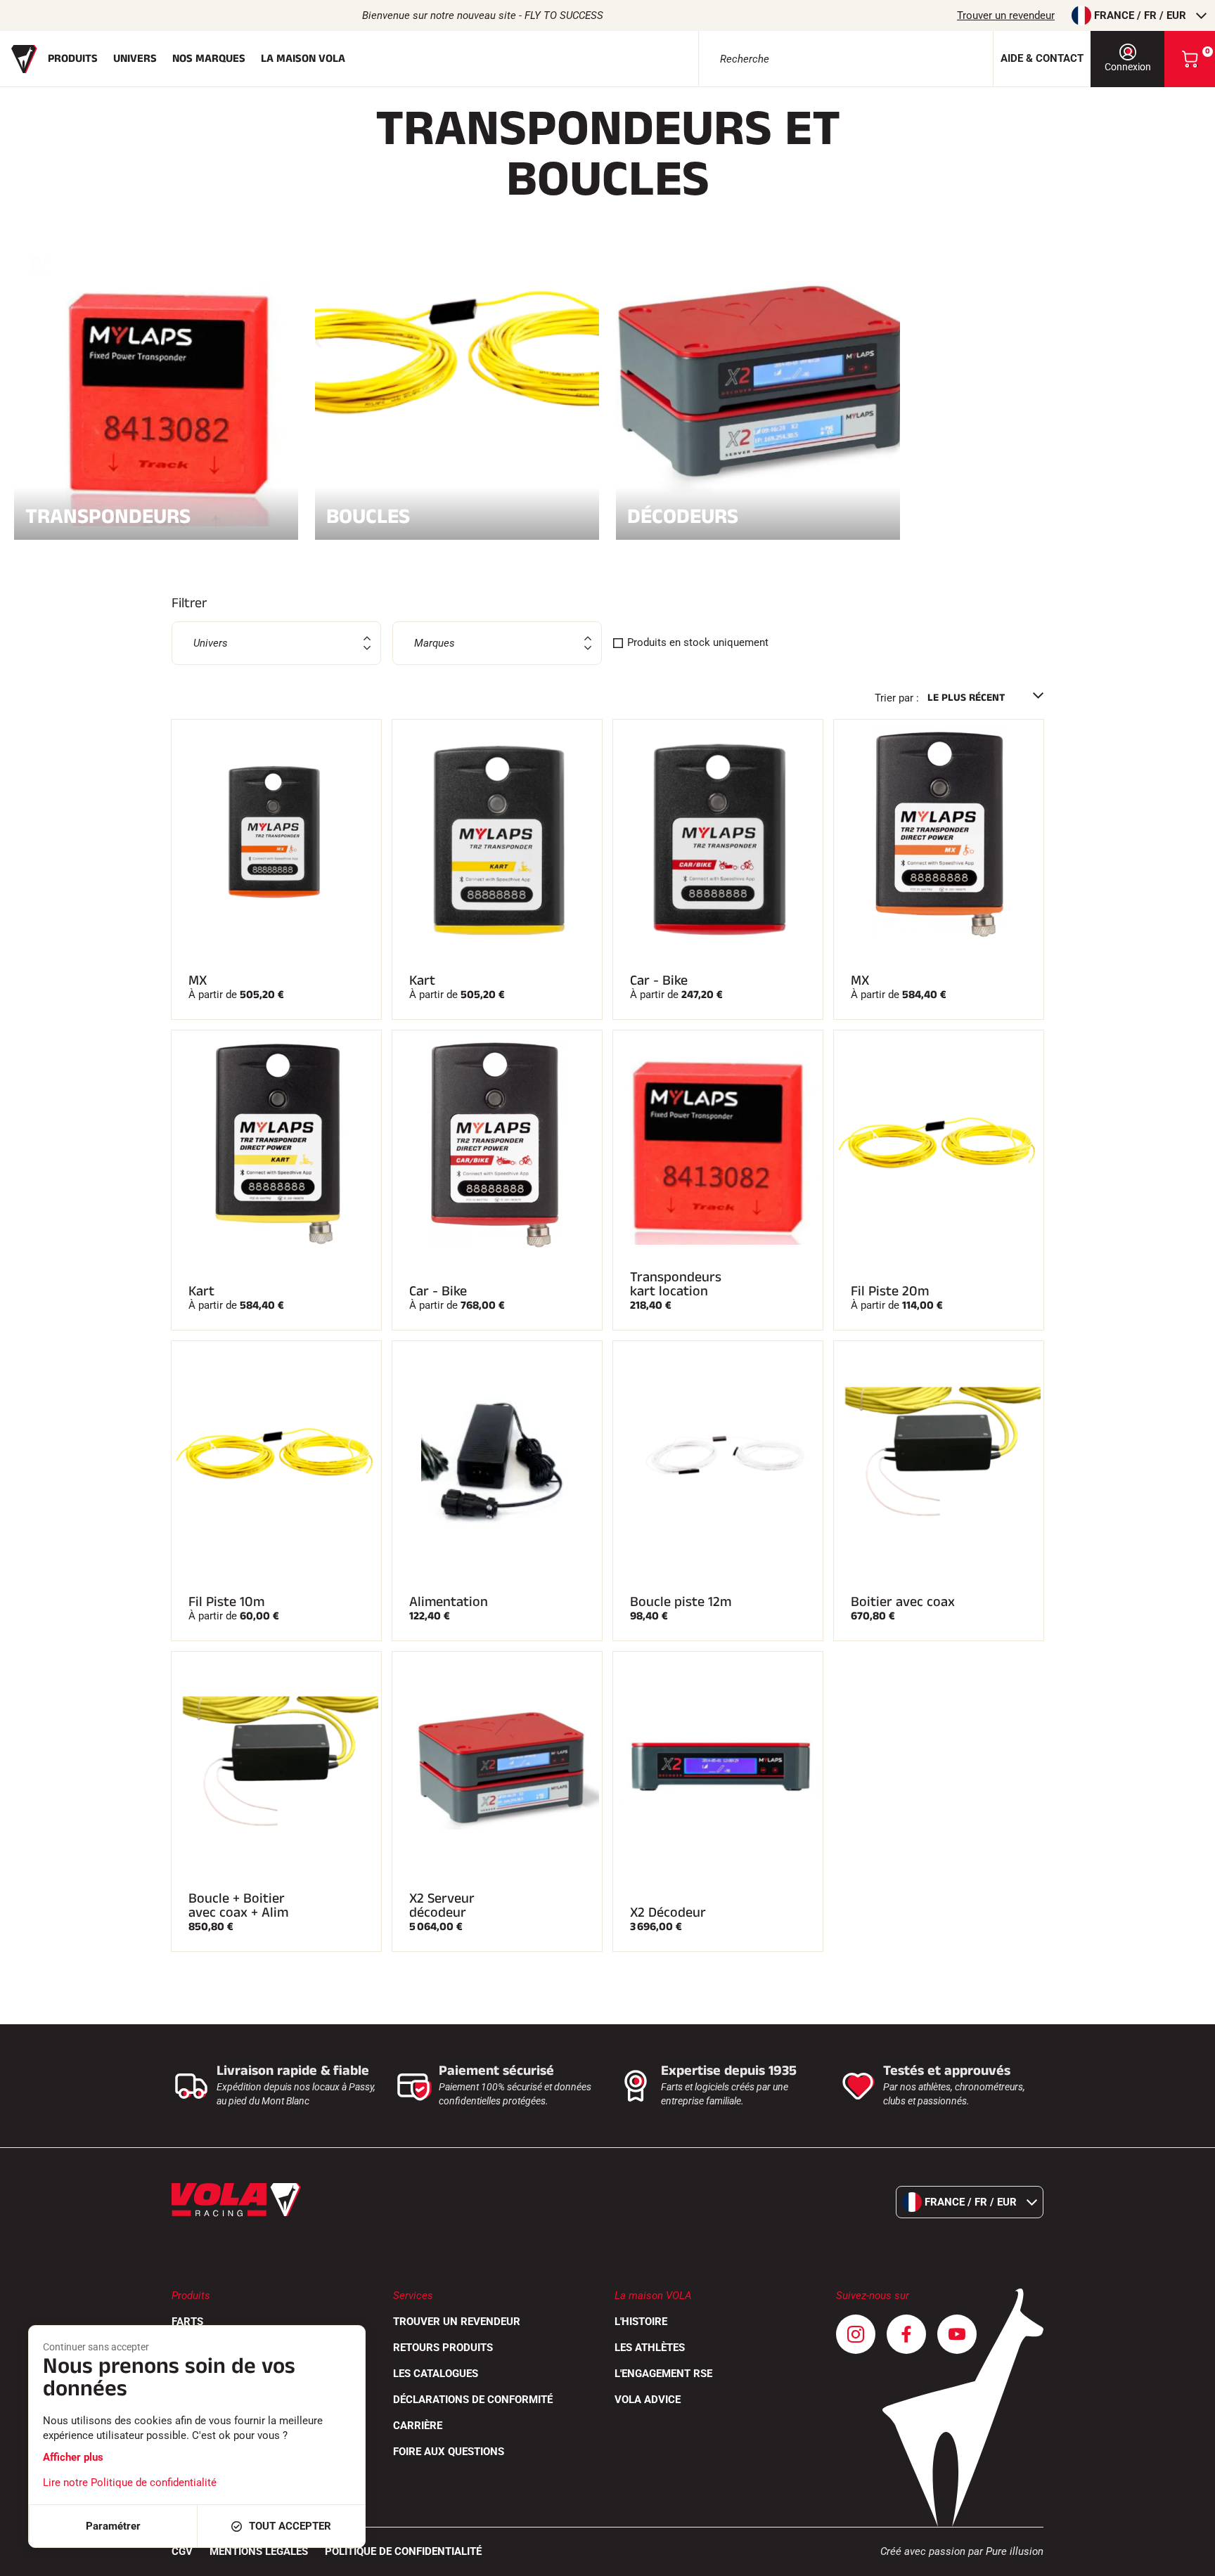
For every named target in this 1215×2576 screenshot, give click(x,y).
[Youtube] (957, 2334)
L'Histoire (641, 2322)
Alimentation (449, 1602)
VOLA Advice (648, 2400)
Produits (73, 59)
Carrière (418, 2426)
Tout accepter (290, 2526)
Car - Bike (659, 980)
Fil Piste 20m (890, 1291)
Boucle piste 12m (681, 1602)
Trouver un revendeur (1006, 15)
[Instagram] (856, 2334)
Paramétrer (113, 2526)
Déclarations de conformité (473, 2400)
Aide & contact (1042, 58)
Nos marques (209, 59)
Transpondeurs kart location (676, 1284)
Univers (135, 59)
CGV (182, 2551)
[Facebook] (906, 2334)
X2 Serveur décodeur (442, 1905)
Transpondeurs (108, 515)
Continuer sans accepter (96, 2347)
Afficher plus (73, 2457)
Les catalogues (436, 2374)
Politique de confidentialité (403, 2551)
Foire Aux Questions (449, 2452)
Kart (422, 980)
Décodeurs (683, 515)
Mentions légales (259, 2551)
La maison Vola (303, 59)
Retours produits (443, 2348)
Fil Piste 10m (226, 1602)
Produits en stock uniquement (698, 642)
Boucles (368, 515)
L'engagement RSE (663, 2374)
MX (198, 980)
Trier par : (897, 698)
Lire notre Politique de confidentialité (130, 2483)
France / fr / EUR (1140, 15)
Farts (187, 2322)
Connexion (1128, 67)
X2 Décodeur (668, 1912)
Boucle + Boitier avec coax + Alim (238, 1905)
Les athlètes (650, 2348)
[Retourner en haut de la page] (1187, 2558)
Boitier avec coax (903, 1602)
